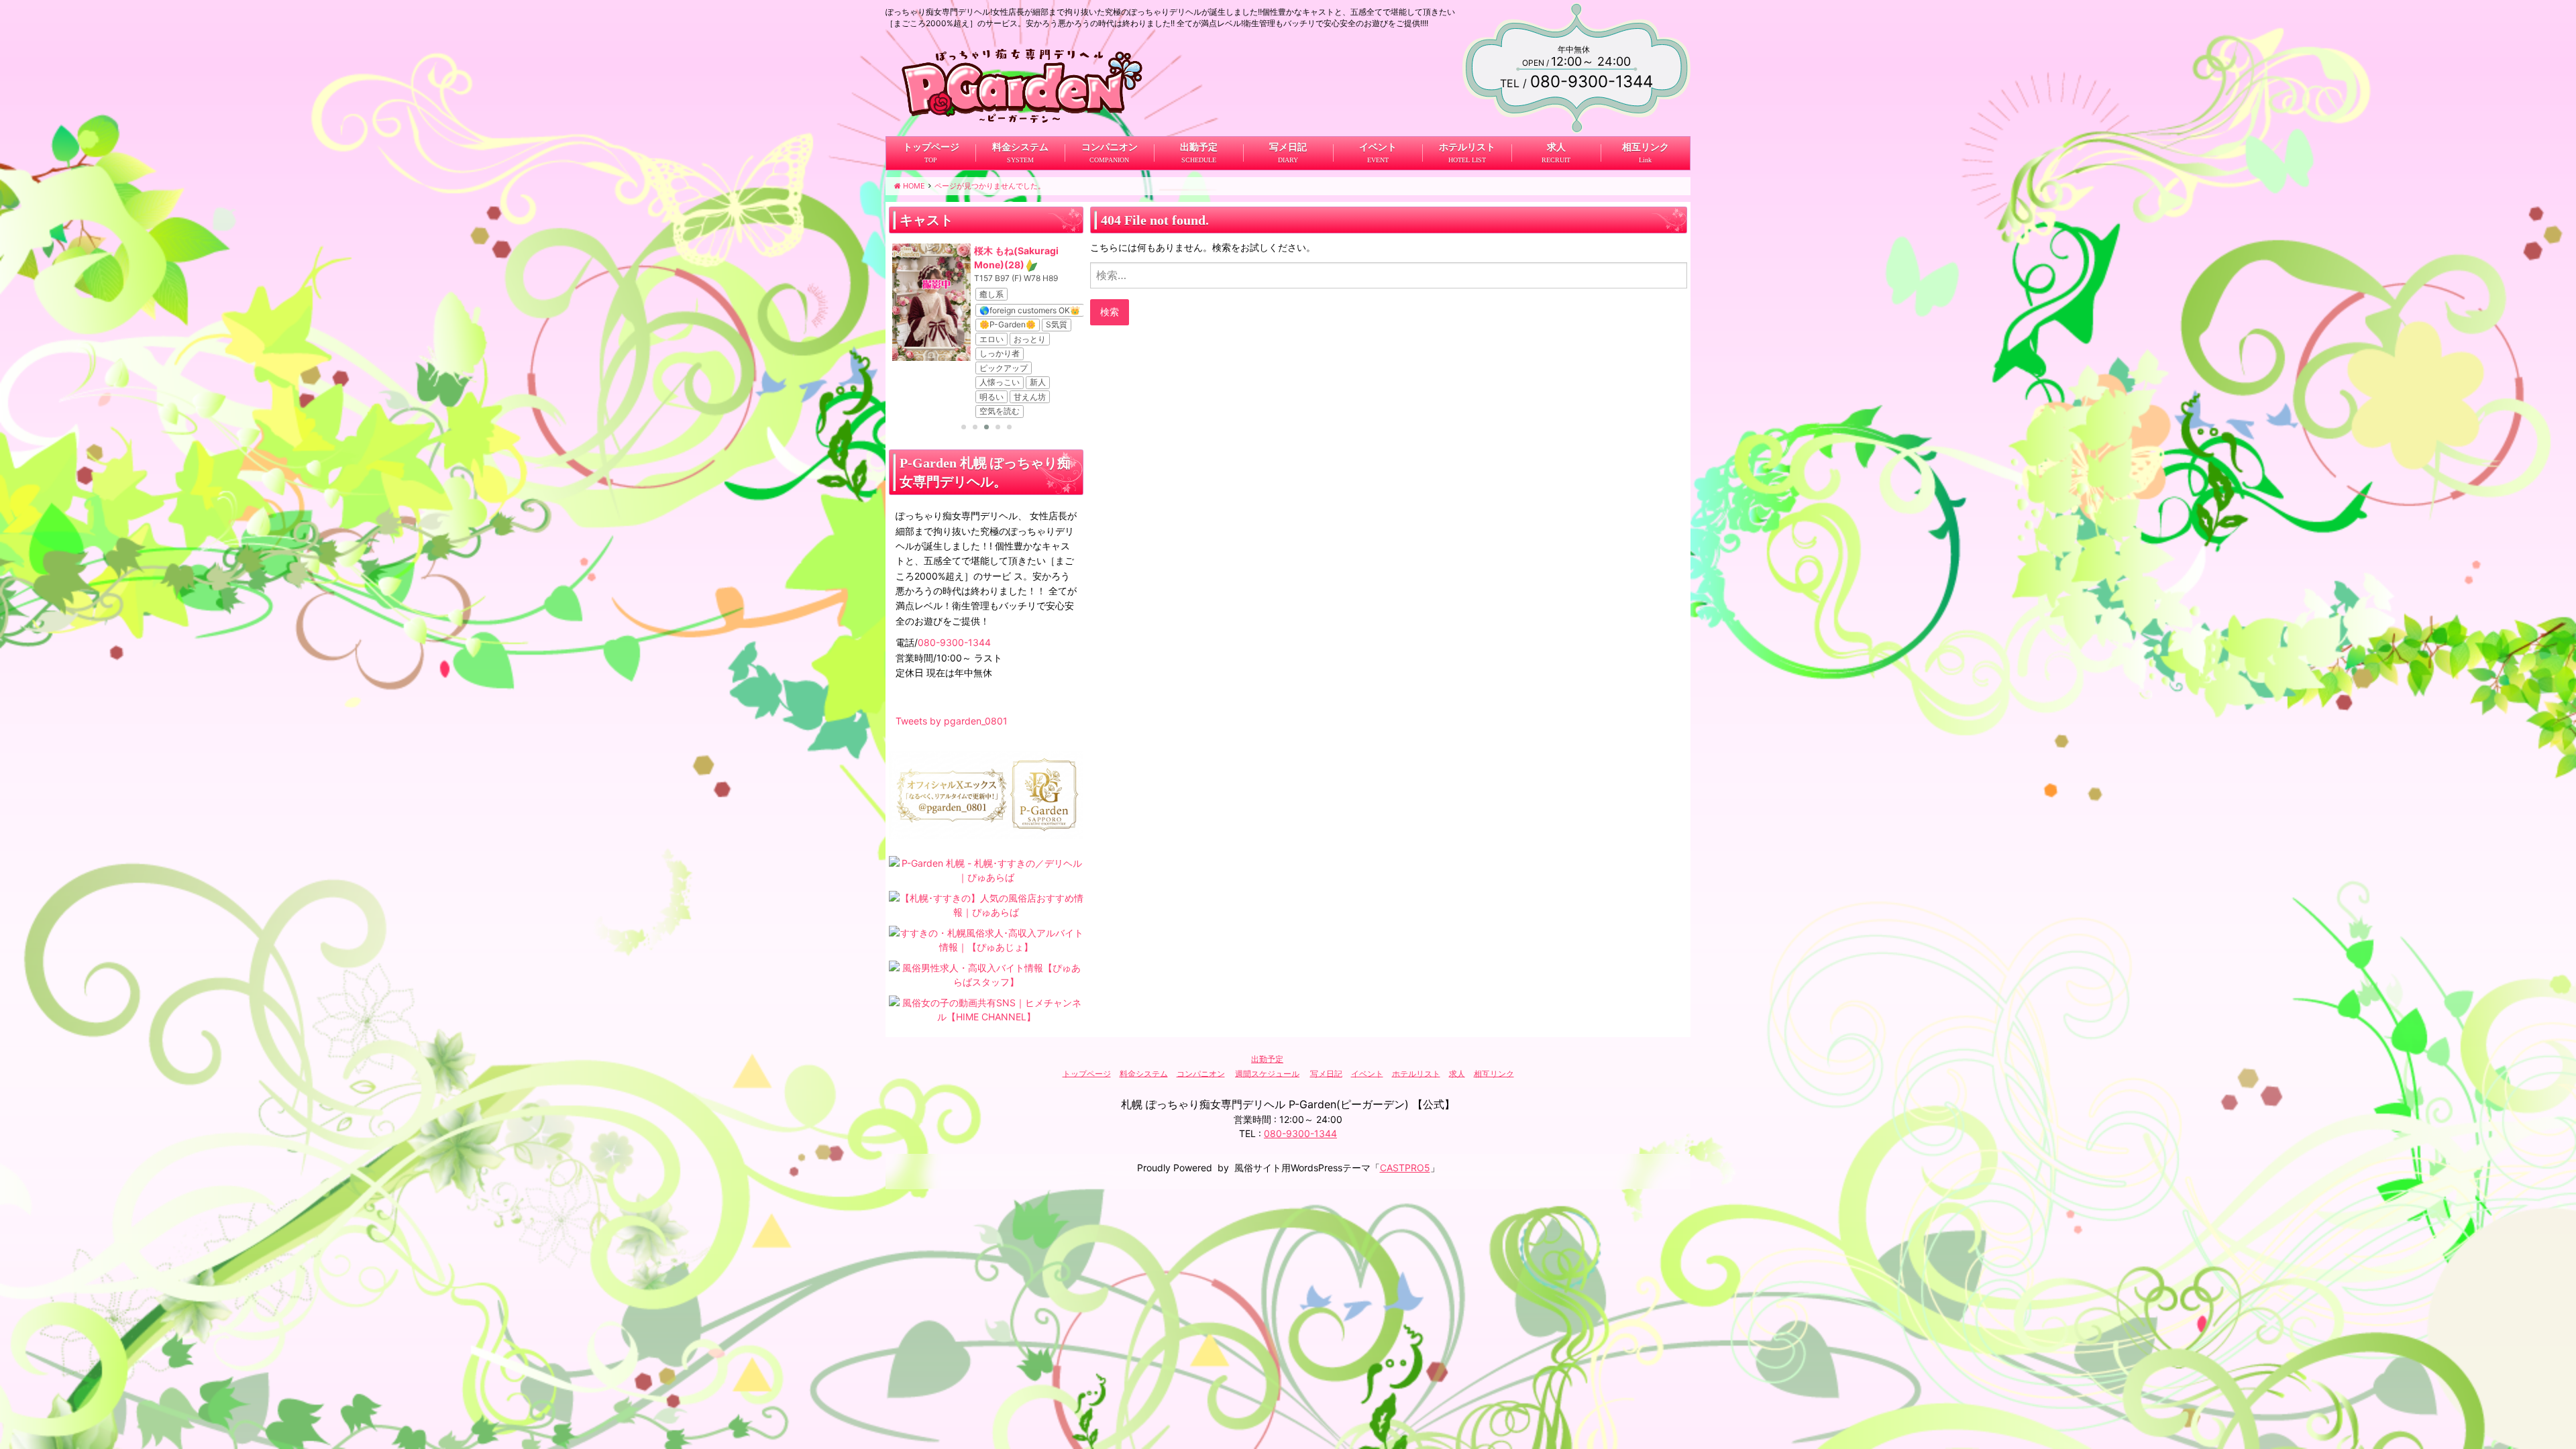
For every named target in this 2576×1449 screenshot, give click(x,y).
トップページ (931, 147)
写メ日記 (1288, 147)
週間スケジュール (1267, 1073)
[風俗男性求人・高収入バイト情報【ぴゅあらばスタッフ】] (986, 974)
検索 (1110, 312)
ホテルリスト (1466, 147)
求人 (1556, 147)
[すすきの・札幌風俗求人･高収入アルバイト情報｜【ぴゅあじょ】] (986, 939)
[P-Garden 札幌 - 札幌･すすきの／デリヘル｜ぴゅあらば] (986, 869)
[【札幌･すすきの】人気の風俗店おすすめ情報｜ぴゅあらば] (986, 904)
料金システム (1020, 147)
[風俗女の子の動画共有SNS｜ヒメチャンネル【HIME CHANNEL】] (986, 1009)
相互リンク (1645, 147)
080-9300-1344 (954, 642)
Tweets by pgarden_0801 (952, 721)
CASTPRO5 (1405, 1168)
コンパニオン (1110, 147)
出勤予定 (1199, 147)
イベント (1377, 147)
